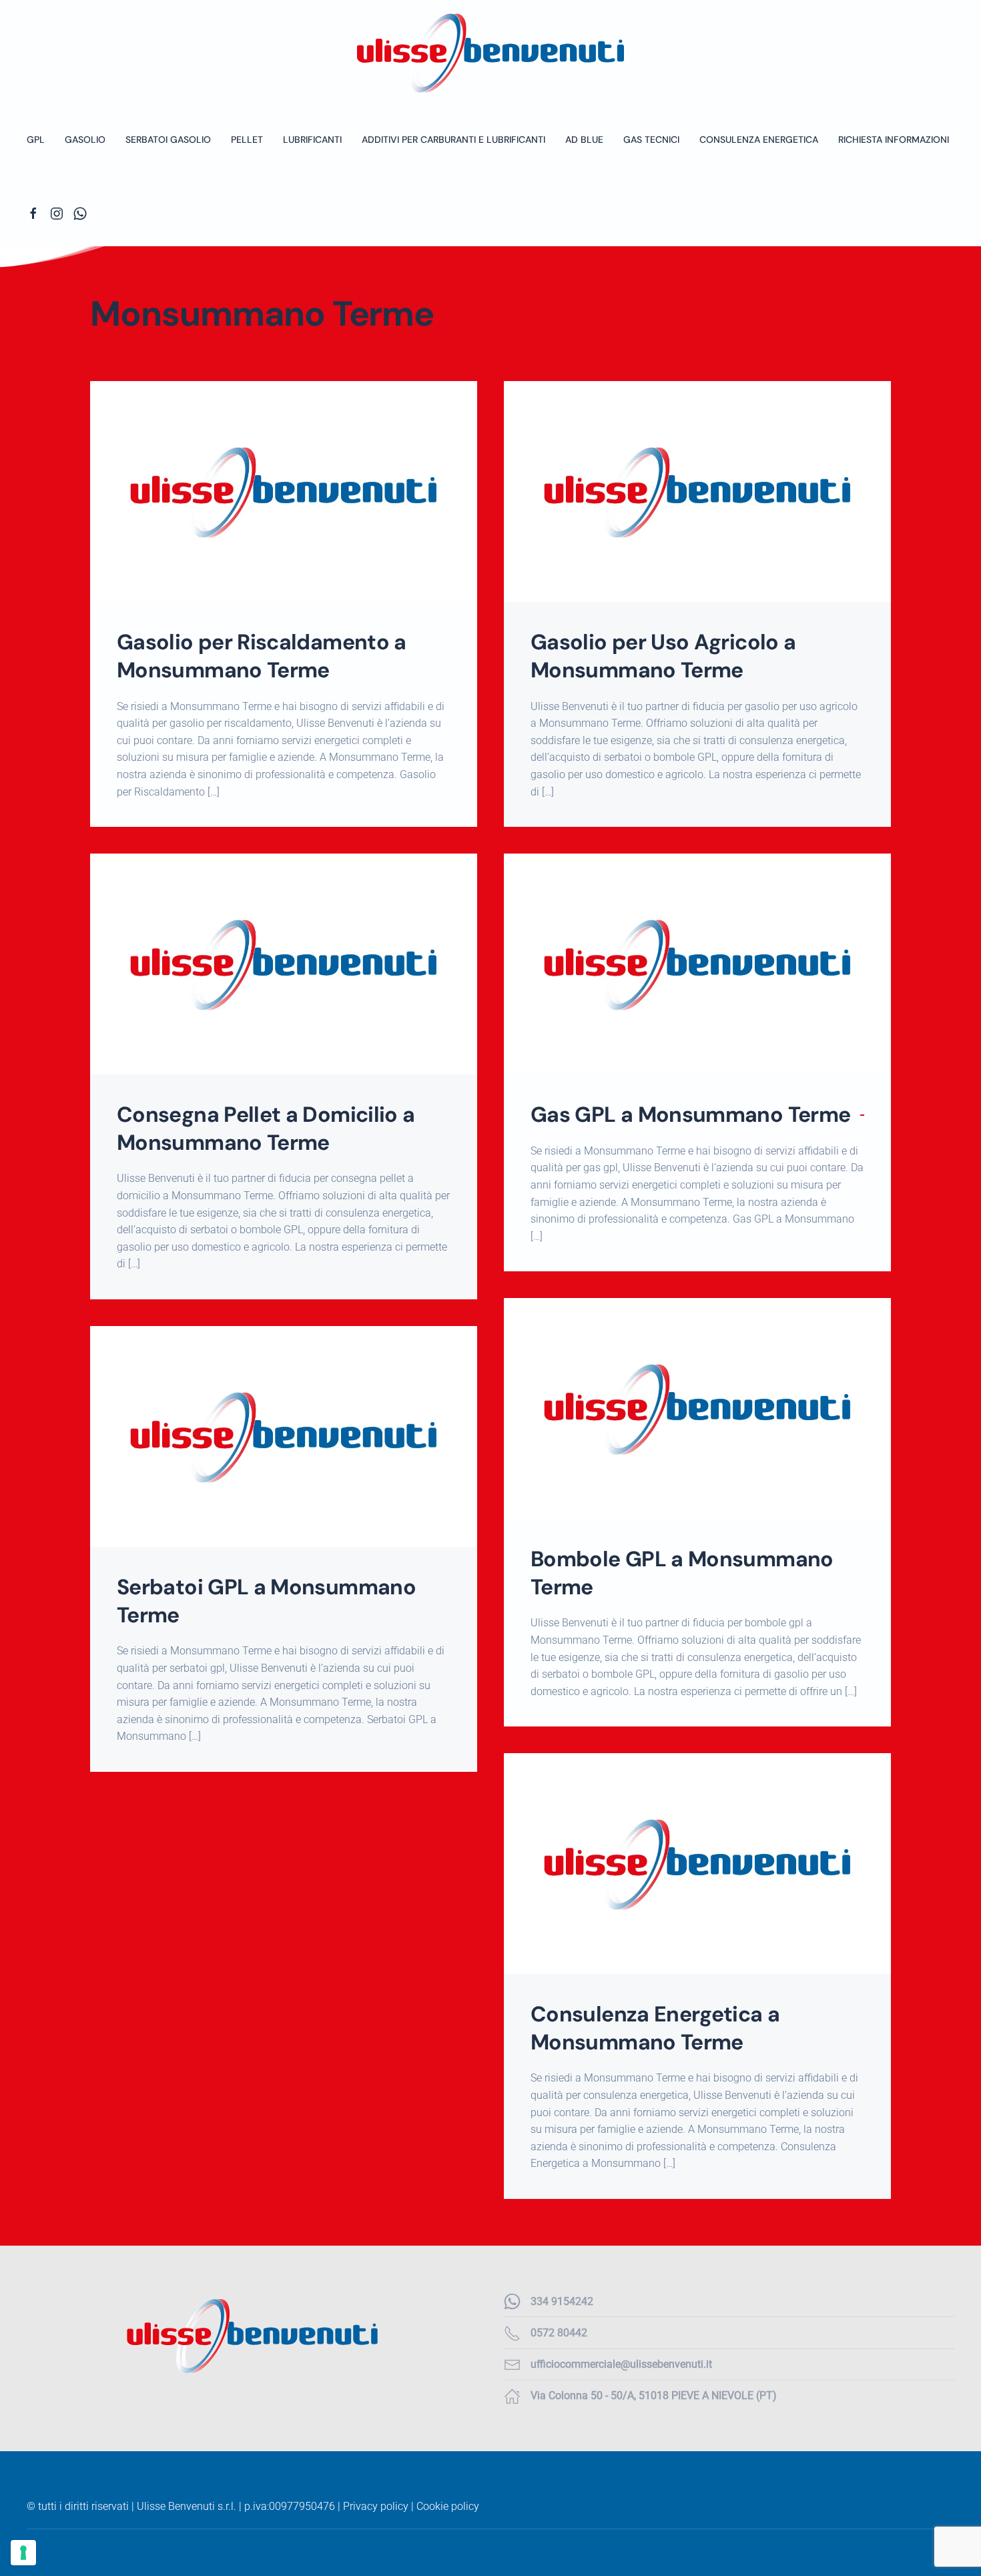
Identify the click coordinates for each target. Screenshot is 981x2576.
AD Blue (584, 139)
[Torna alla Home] (490, 53)
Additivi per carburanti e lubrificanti (453, 139)
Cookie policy (448, 2506)
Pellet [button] (247, 139)
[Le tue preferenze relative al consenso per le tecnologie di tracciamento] (23, 2553)
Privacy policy (376, 2506)
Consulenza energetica (759, 139)
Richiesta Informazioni (894, 139)
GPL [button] (36, 139)
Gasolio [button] (85, 139)
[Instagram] (57, 213)
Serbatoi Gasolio (168, 139)
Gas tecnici (651, 139)
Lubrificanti (312, 139)
